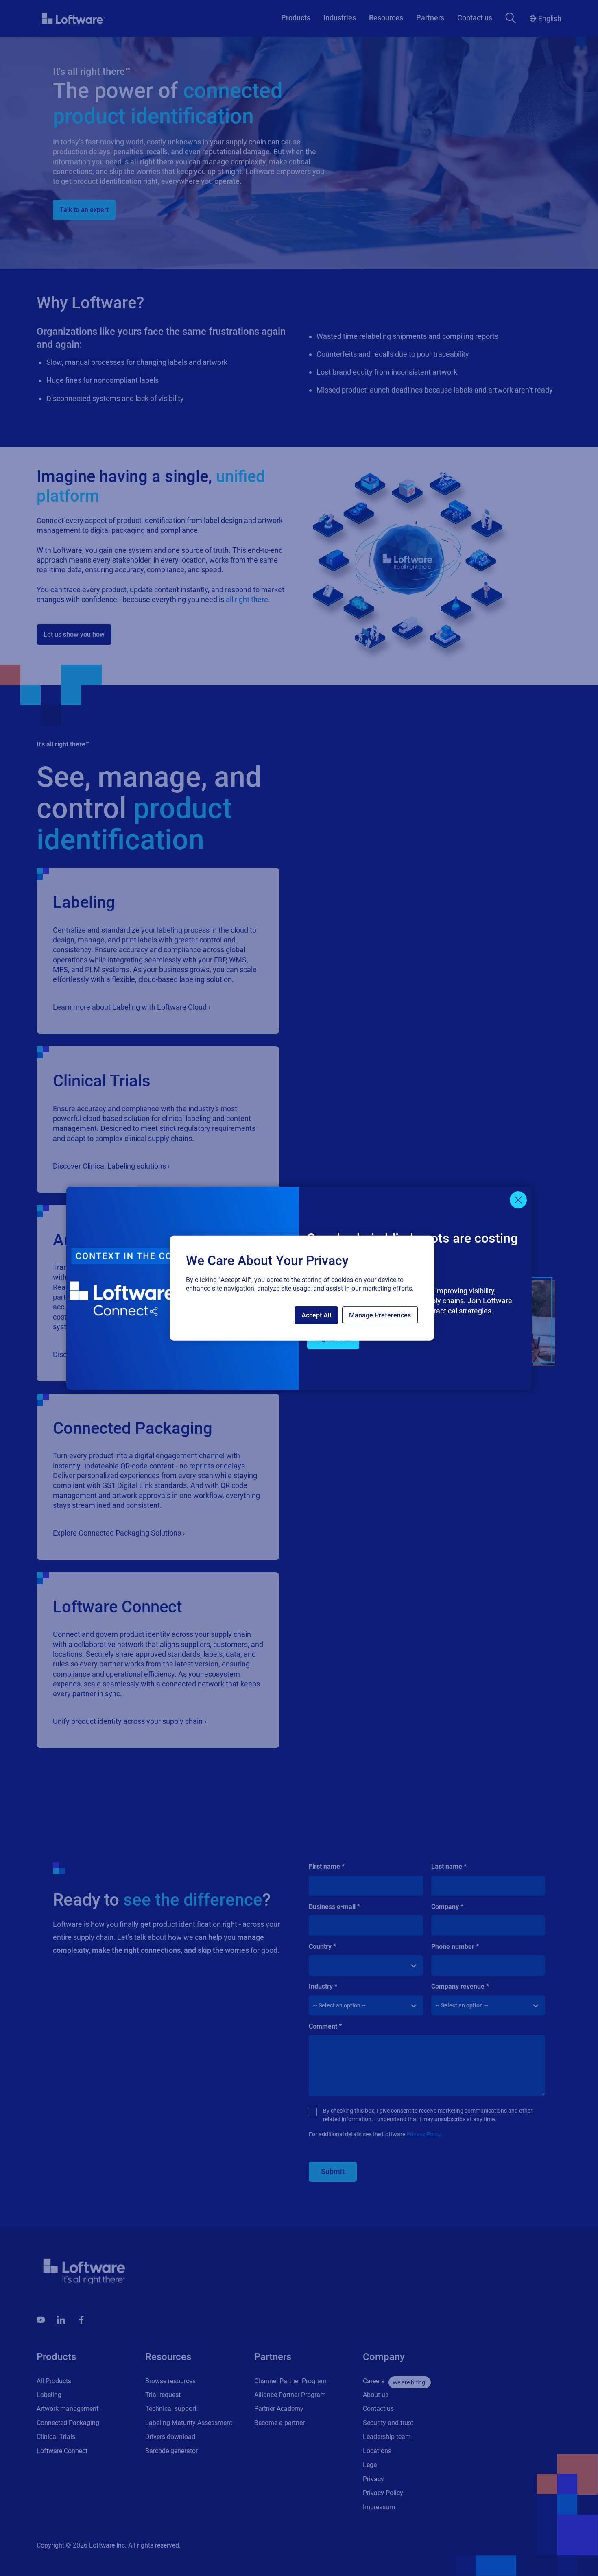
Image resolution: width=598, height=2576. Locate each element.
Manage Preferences (380, 1315)
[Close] (518, 1200)
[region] (302, 1288)
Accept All (316, 1315)
